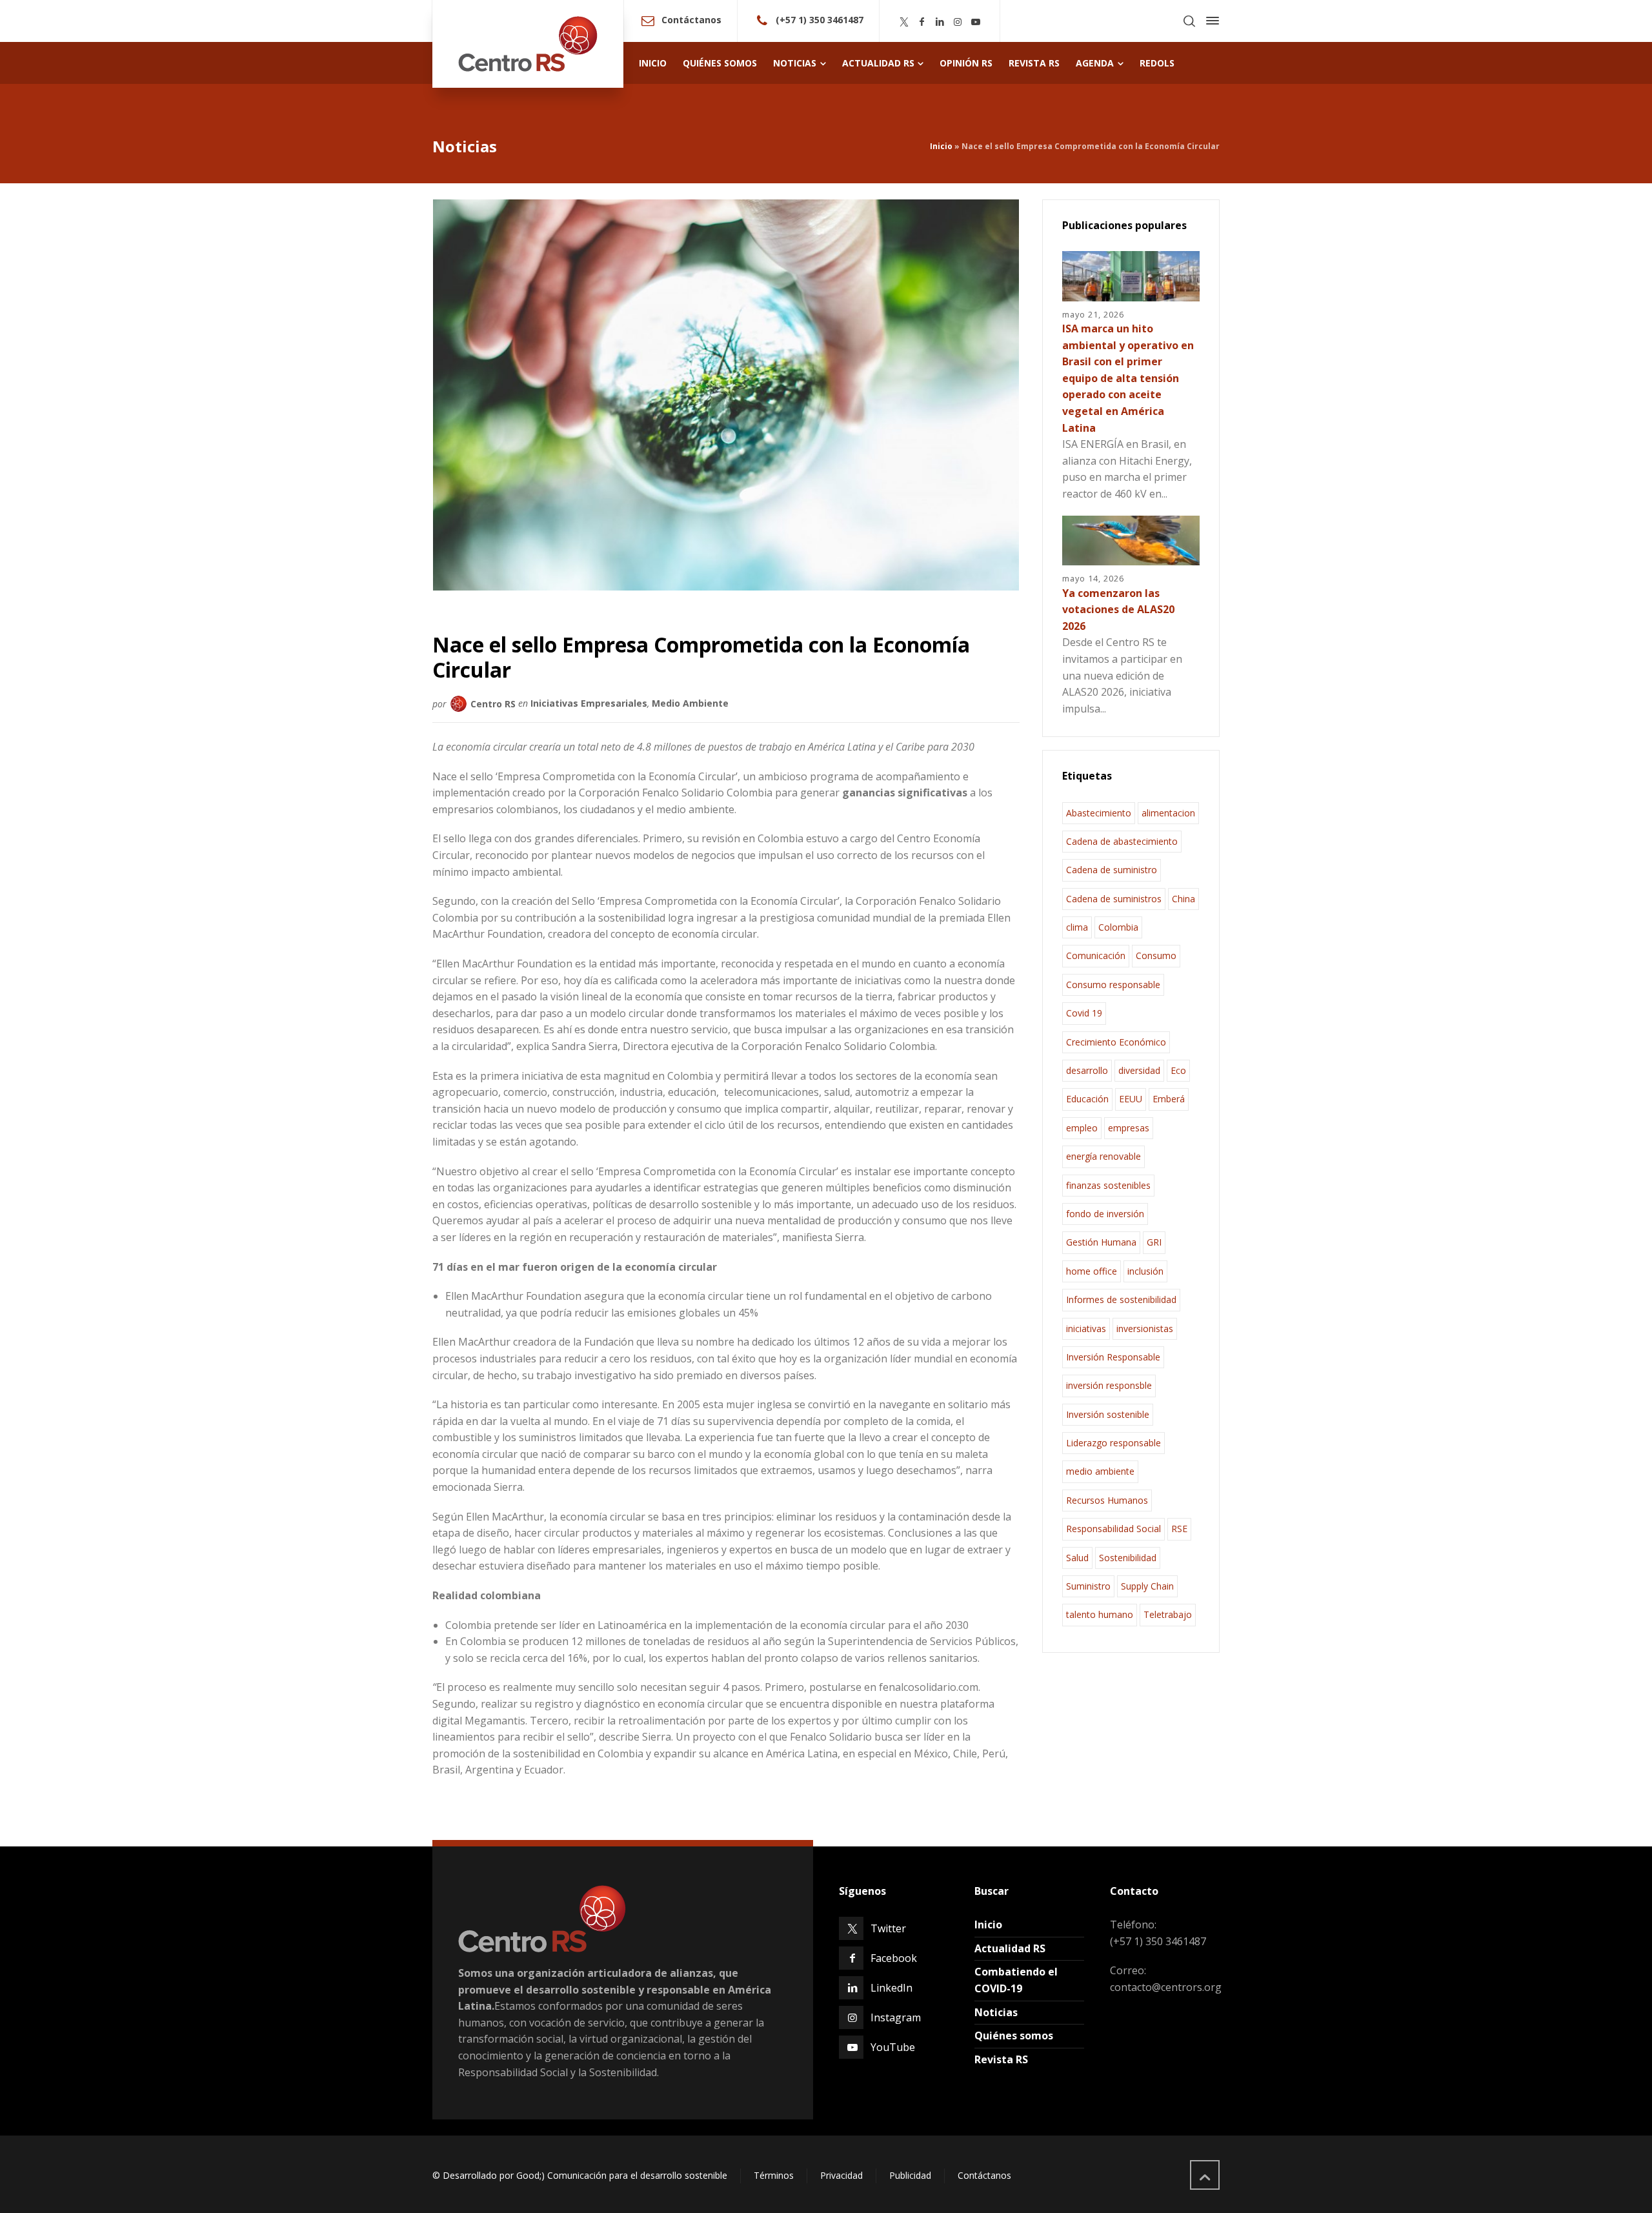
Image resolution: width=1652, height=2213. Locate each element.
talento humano (1100, 1614)
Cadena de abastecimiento (1122, 841)
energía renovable (1103, 1156)
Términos (774, 2175)
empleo (1082, 1128)
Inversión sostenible (1108, 1414)
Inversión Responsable (1113, 1357)
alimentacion (1168, 813)
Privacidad (841, 2175)
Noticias (996, 2012)
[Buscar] (1189, 21)
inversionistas (1145, 1329)
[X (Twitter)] (904, 22)
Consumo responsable (1113, 985)
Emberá (1169, 1099)
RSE (1179, 1529)
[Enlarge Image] (726, 395)
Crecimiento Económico (1116, 1042)
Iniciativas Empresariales (589, 703)
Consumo (1156, 955)
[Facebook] (922, 22)
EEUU (1131, 1099)
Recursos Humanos (1107, 1500)
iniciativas (1086, 1329)
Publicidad (910, 2175)
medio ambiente (1100, 1471)
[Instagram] (958, 22)
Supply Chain (1147, 1586)
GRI (1154, 1242)
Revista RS (1001, 2059)
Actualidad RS (1010, 1948)
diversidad (1139, 1070)
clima (1077, 927)
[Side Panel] (1210, 21)
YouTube (893, 2047)
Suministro (1088, 1586)
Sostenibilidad (1128, 1558)
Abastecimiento (1099, 813)
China (1184, 899)
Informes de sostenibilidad (1121, 1299)
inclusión (1145, 1271)
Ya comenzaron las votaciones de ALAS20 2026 (1118, 610)
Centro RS (493, 703)
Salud (1077, 1558)
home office (1092, 1271)
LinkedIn (891, 1988)
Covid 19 (1084, 1013)
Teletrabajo (1168, 1614)
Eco (1178, 1070)
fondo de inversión (1105, 1214)
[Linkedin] (940, 22)
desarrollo (1087, 1070)
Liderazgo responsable (1113, 1443)
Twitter (888, 1928)
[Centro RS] (528, 44)
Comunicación (1096, 955)
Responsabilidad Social (1113, 1529)
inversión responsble (1109, 1385)
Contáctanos (691, 20)
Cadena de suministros (1114, 899)
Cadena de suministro (1112, 870)
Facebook (894, 1958)
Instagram (896, 2017)
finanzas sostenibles (1108, 1185)
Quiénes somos (1014, 2036)
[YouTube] (976, 22)
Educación (1087, 1099)
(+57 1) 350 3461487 (820, 20)
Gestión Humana (1101, 1242)
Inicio (941, 146)
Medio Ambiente (690, 703)
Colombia (1118, 927)
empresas (1129, 1128)
